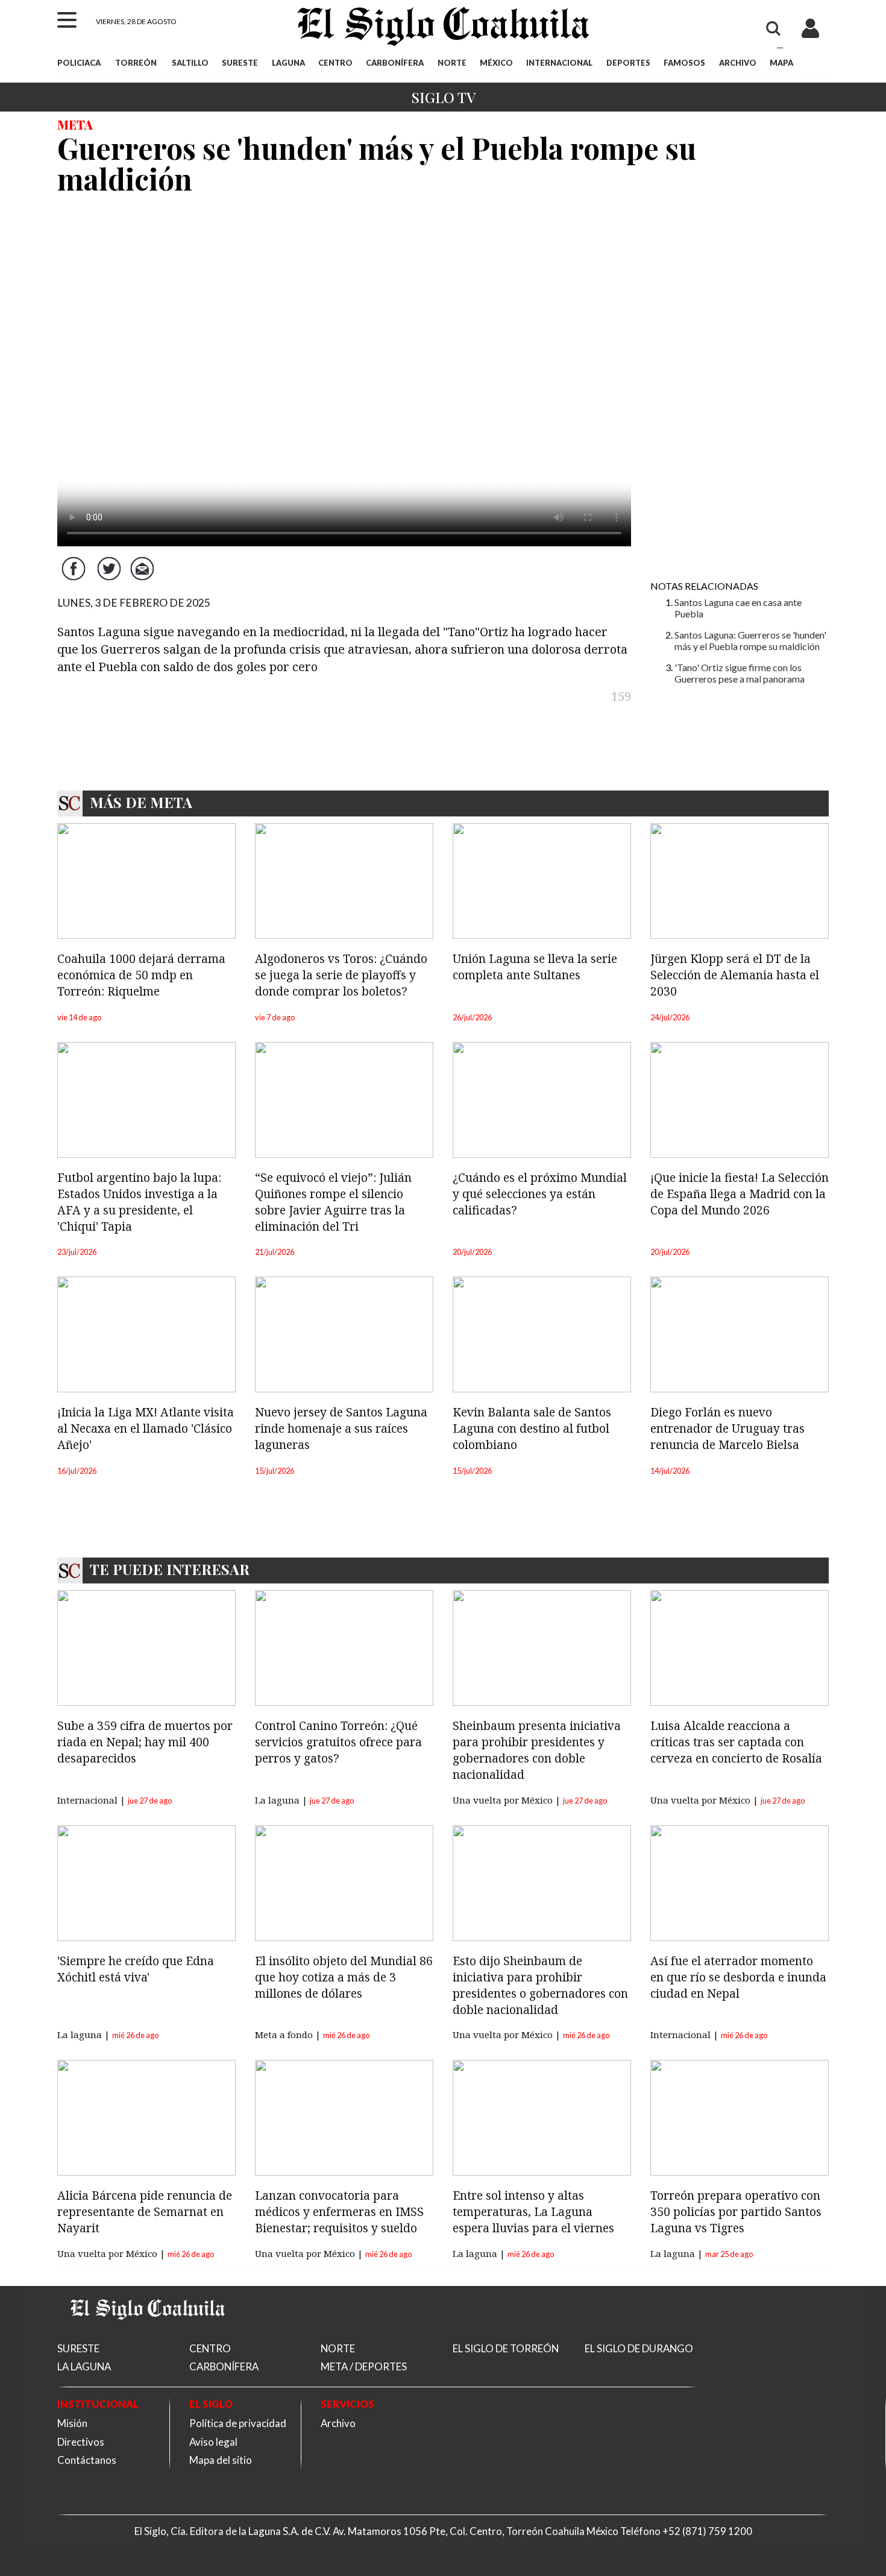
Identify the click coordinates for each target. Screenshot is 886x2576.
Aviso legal (213, 2442)
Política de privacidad (238, 2423)
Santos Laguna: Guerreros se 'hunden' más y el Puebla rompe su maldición (750, 640)
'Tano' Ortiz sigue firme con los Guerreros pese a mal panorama (740, 673)
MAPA (781, 63)
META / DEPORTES (364, 2366)
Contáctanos (87, 2460)
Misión (72, 2423)
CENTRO (335, 63)
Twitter (110, 578)
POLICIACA (79, 63)
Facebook (75, 578)
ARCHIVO (738, 63)
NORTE (452, 63)
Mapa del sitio (221, 2460)
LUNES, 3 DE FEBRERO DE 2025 (134, 603)
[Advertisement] (740, 390)
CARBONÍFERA (395, 63)
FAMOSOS (684, 63)
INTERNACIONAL (559, 63)
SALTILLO (190, 63)
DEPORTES (628, 63)
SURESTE (240, 63)
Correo (145, 578)
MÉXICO (496, 63)
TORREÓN (136, 63)
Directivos (81, 2442)
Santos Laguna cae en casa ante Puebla (738, 608)
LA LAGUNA (84, 2366)
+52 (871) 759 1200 (707, 2531)
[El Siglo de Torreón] (148, 2334)
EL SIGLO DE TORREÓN (506, 2348)
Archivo (338, 2423)
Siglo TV (443, 97)
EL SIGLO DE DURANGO (639, 2348)
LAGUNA (288, 63)
